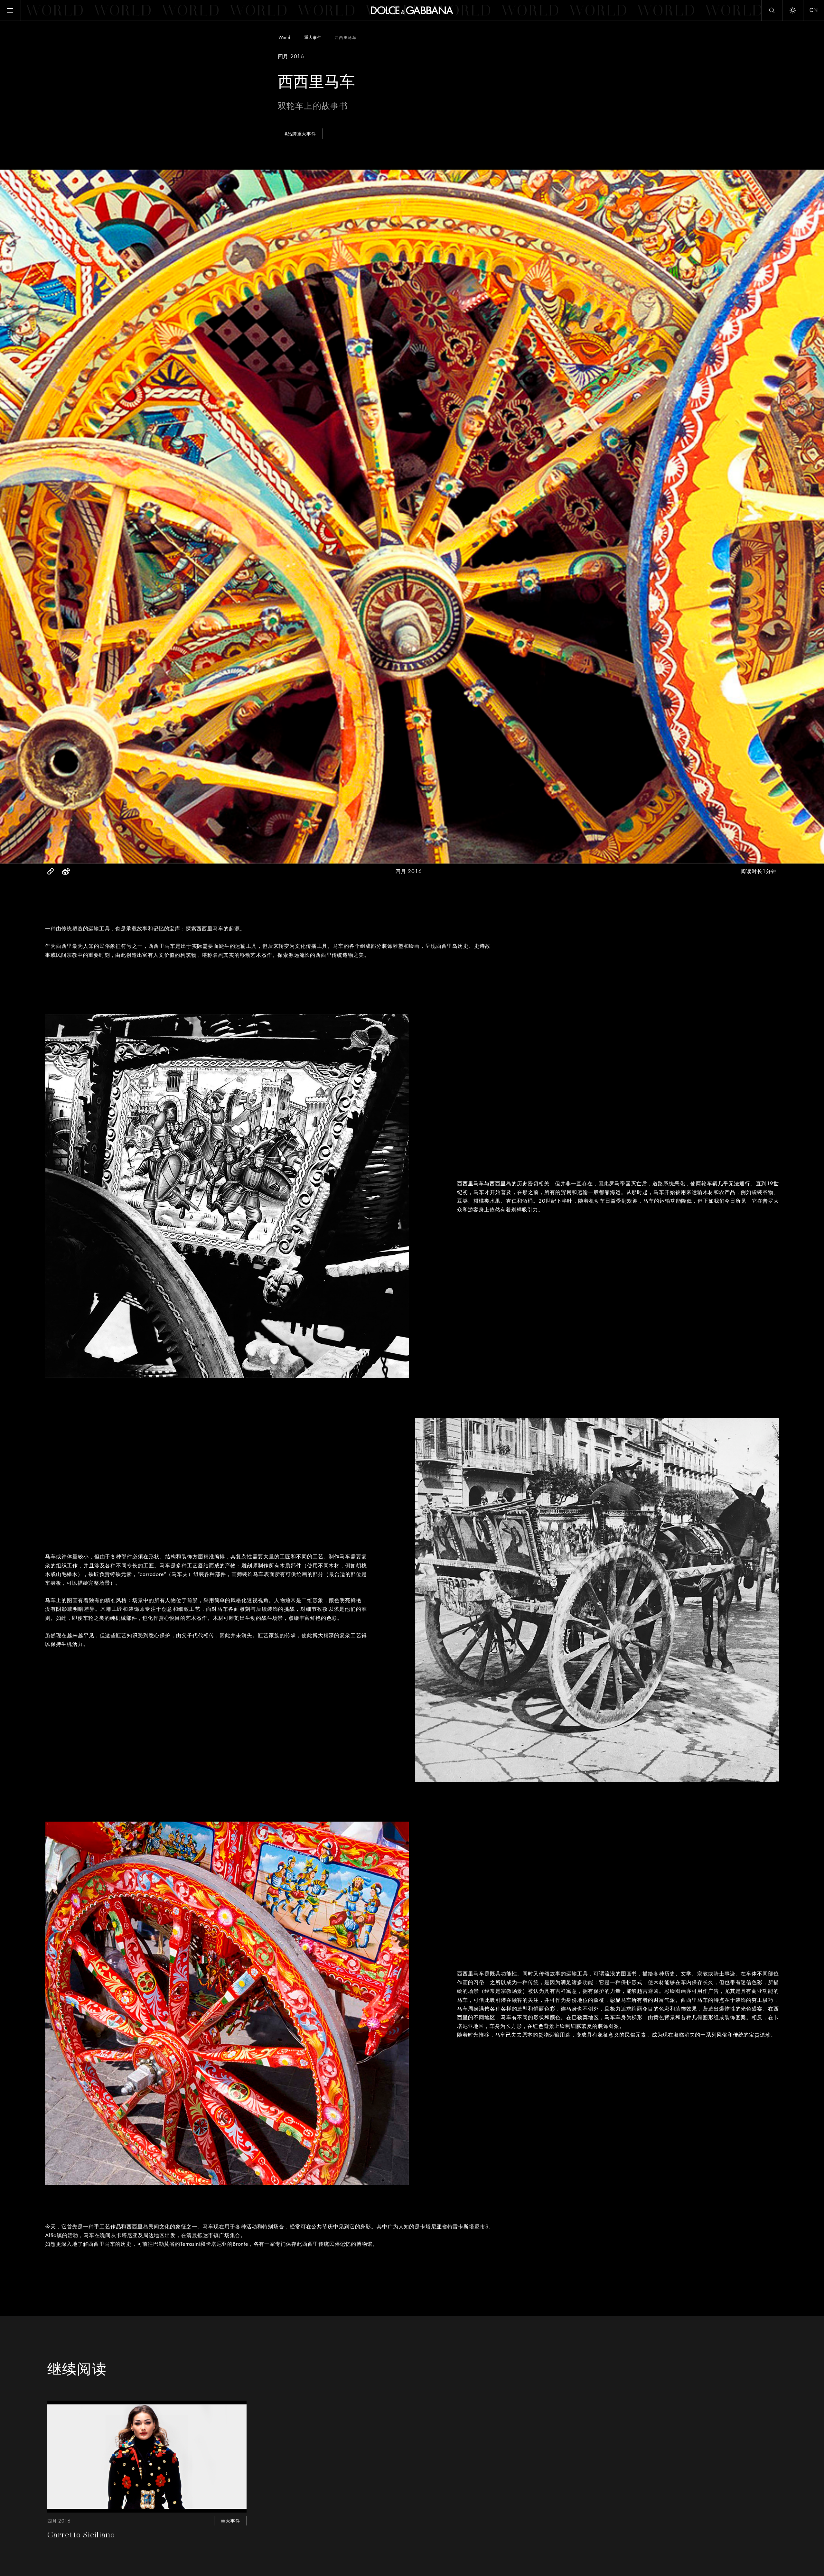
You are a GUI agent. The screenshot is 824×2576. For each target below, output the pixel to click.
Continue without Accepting (492, 266)
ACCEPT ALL (458, 355)
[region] (414, 315)
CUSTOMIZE (392, 355)
